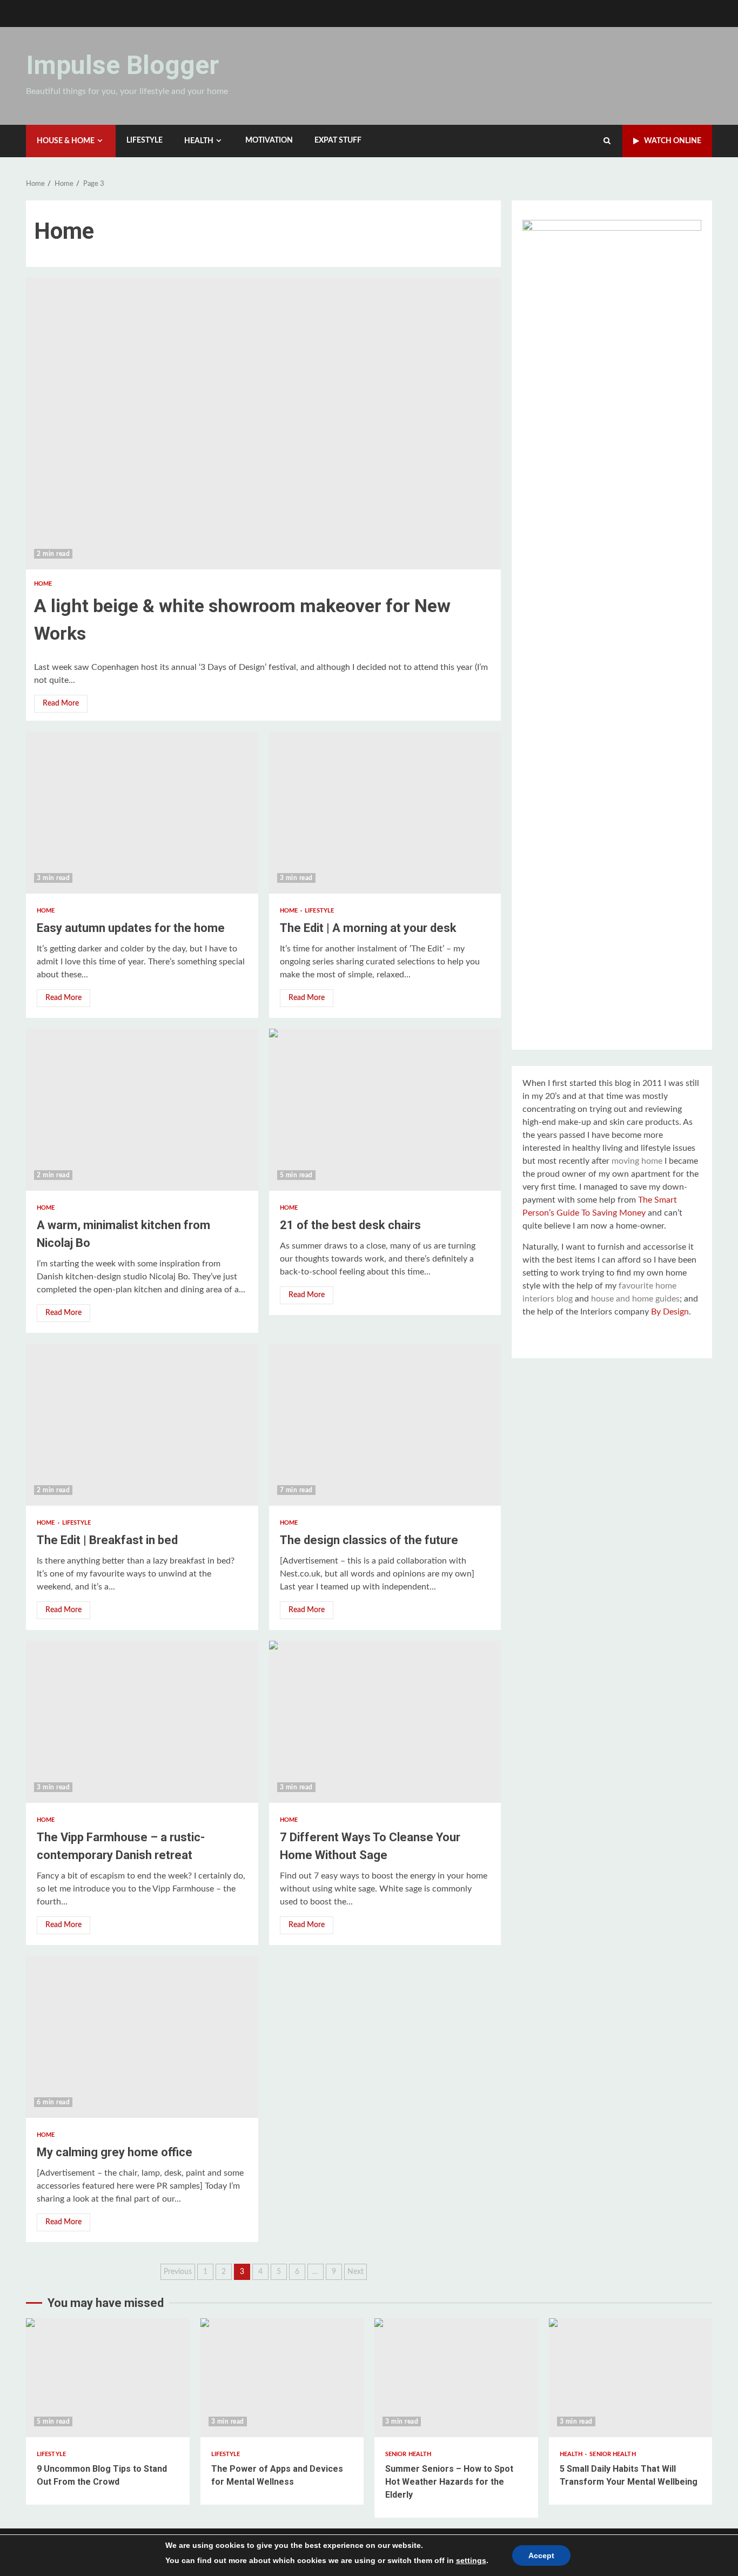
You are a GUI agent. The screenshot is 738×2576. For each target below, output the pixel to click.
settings (471, 2560)
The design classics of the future (385, 1425)
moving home (637, 1161)
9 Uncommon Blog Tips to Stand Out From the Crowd (108, 2378)
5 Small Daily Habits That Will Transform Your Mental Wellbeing (631, 2378)
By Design (670, 1312)
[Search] (607, 141)
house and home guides (635, 1299)
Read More (61, 703)
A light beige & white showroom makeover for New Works (263, 424)
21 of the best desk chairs (385, 1110)
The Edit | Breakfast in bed (142, 1425)
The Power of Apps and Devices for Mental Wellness (282, 2378)
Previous (178, 2272)
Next (355, 2272)
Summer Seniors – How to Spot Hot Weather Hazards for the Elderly (456, 2378)
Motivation (269, 140)
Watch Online (673, 141)
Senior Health (408, 2454)
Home (43, 584)
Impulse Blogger (122, 65)
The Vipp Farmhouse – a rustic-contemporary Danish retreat (142, 1722)
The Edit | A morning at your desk (385, 813)
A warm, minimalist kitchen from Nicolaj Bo (142, 1110)
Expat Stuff (338, 140)
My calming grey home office (142, 2037)
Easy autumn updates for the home (142, 813)
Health (199, 141)
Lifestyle (145, 140)
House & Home (66, 141)
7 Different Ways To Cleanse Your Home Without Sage (385, 1722)
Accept (541, 2555)
